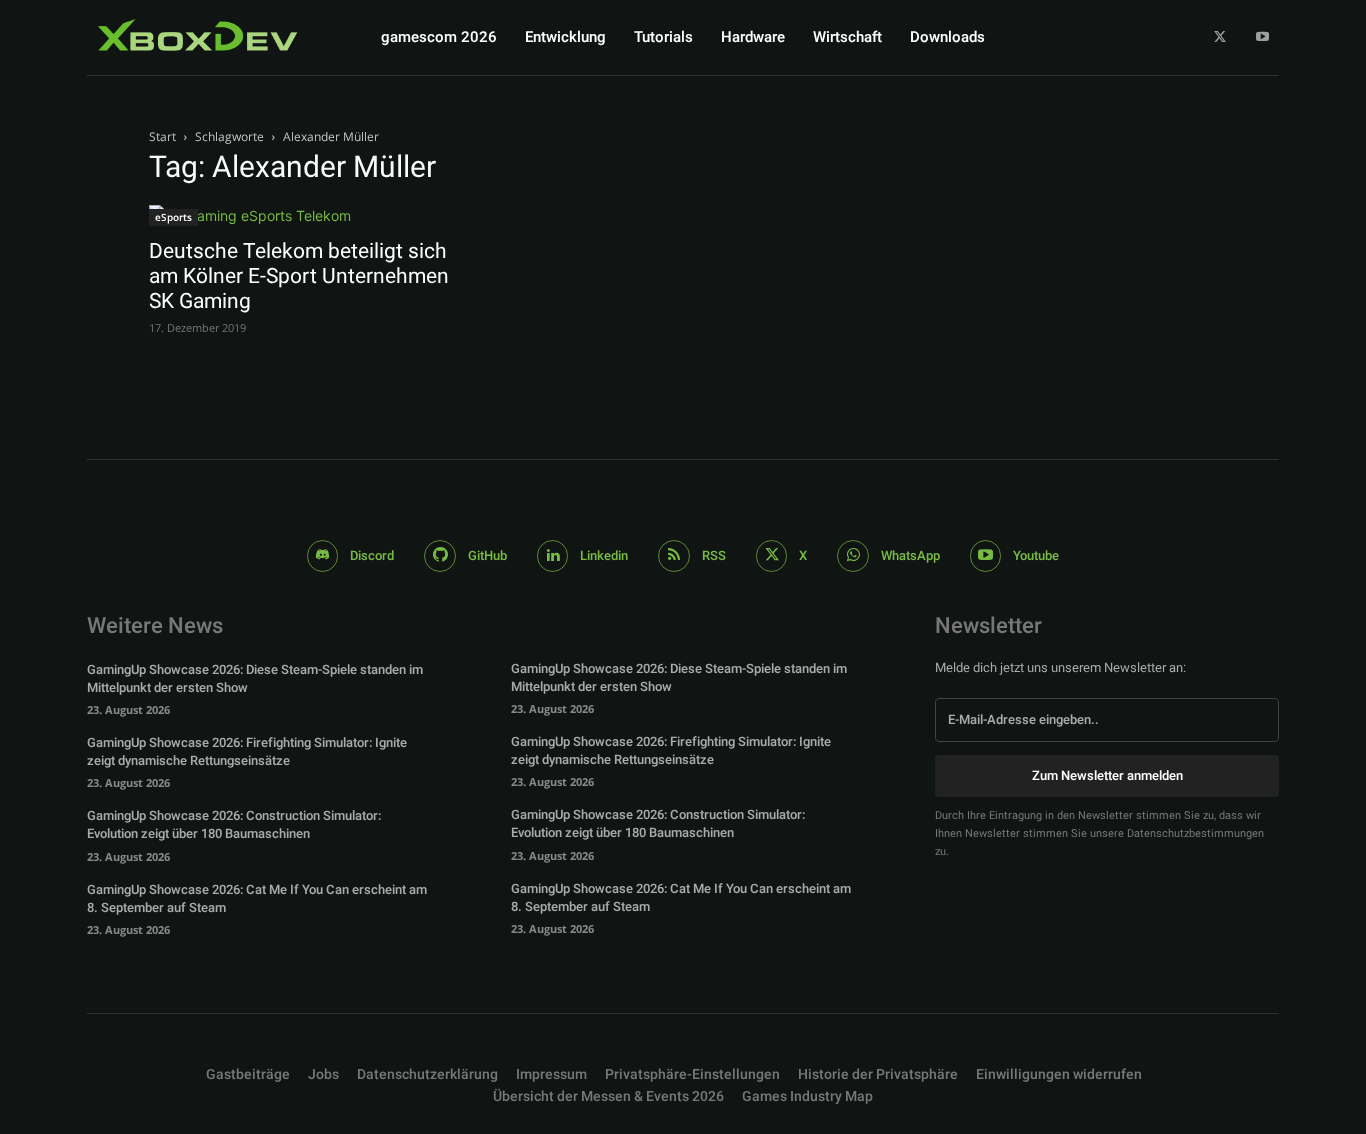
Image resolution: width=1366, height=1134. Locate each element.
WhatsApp (910, 555)
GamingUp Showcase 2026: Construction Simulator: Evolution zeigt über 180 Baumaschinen (234, 824)
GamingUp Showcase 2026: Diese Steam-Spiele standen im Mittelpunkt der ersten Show (255, 678)
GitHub (487, 555)
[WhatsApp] (853, 556)
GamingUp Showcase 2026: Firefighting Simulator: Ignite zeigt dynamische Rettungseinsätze (247, 751)
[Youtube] (1262, 37)
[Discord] (323, 556)
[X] (1220, 37)
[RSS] (674, 556)
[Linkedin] (553, 556)
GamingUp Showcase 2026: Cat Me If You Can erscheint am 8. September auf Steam (257, 898)
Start (162, 136)
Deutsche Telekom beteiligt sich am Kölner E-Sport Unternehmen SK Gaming (299, 276)
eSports (173, 217)
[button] (692, 1075)
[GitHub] (440, 556)
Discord (372, 555)
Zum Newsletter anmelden (1107, 775)
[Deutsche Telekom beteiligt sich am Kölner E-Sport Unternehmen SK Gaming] (311, 215)
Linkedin (604, 555)
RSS (714, 555)
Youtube (1036, 555)
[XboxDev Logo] (198, 35)
